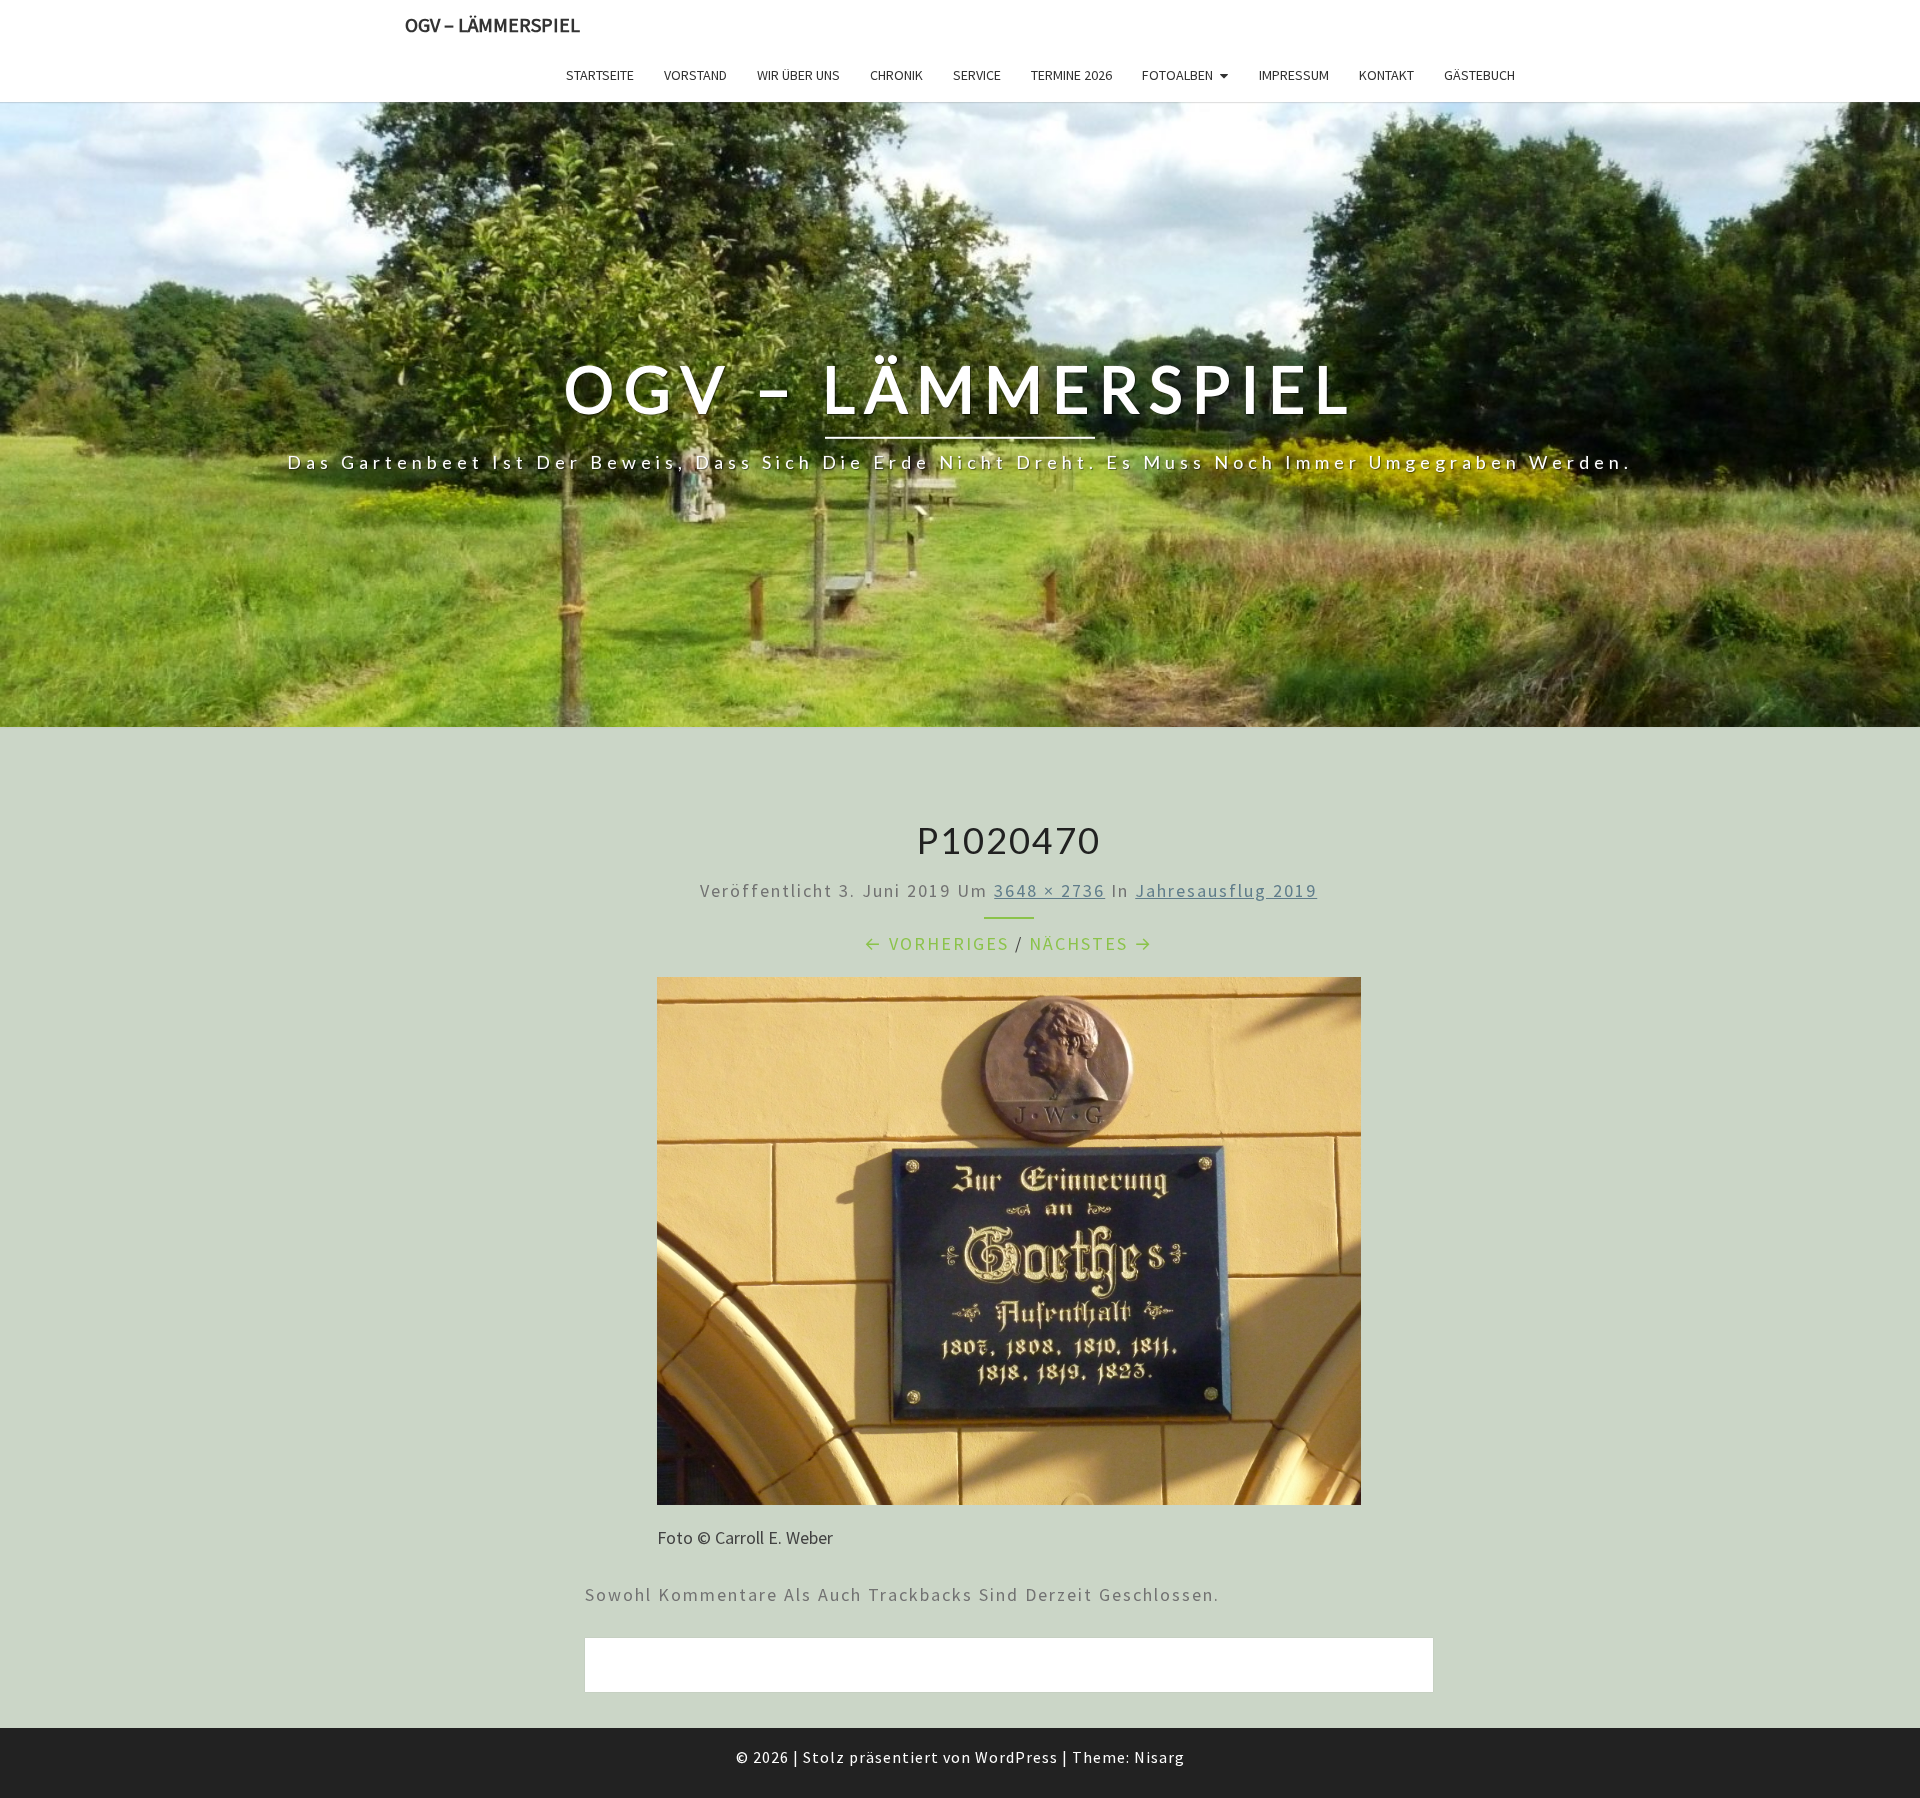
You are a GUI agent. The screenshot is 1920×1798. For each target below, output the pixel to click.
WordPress (1016, 1757)
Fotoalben (1177, 75)
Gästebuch (1479, 75)
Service (977, 75)
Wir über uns (798, 75)
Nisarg (1159, 1757)
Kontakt (1386, 75)
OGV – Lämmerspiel (492, 24)
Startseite (600, 75)
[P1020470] (1009, 1247)
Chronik (896, 75)
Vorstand (695, 75)
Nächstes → (1091, 943)
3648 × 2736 (1049, 890)
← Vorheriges (936, 943)
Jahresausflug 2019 (1226, 890)
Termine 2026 (1071, 75)
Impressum (1294, 75)
